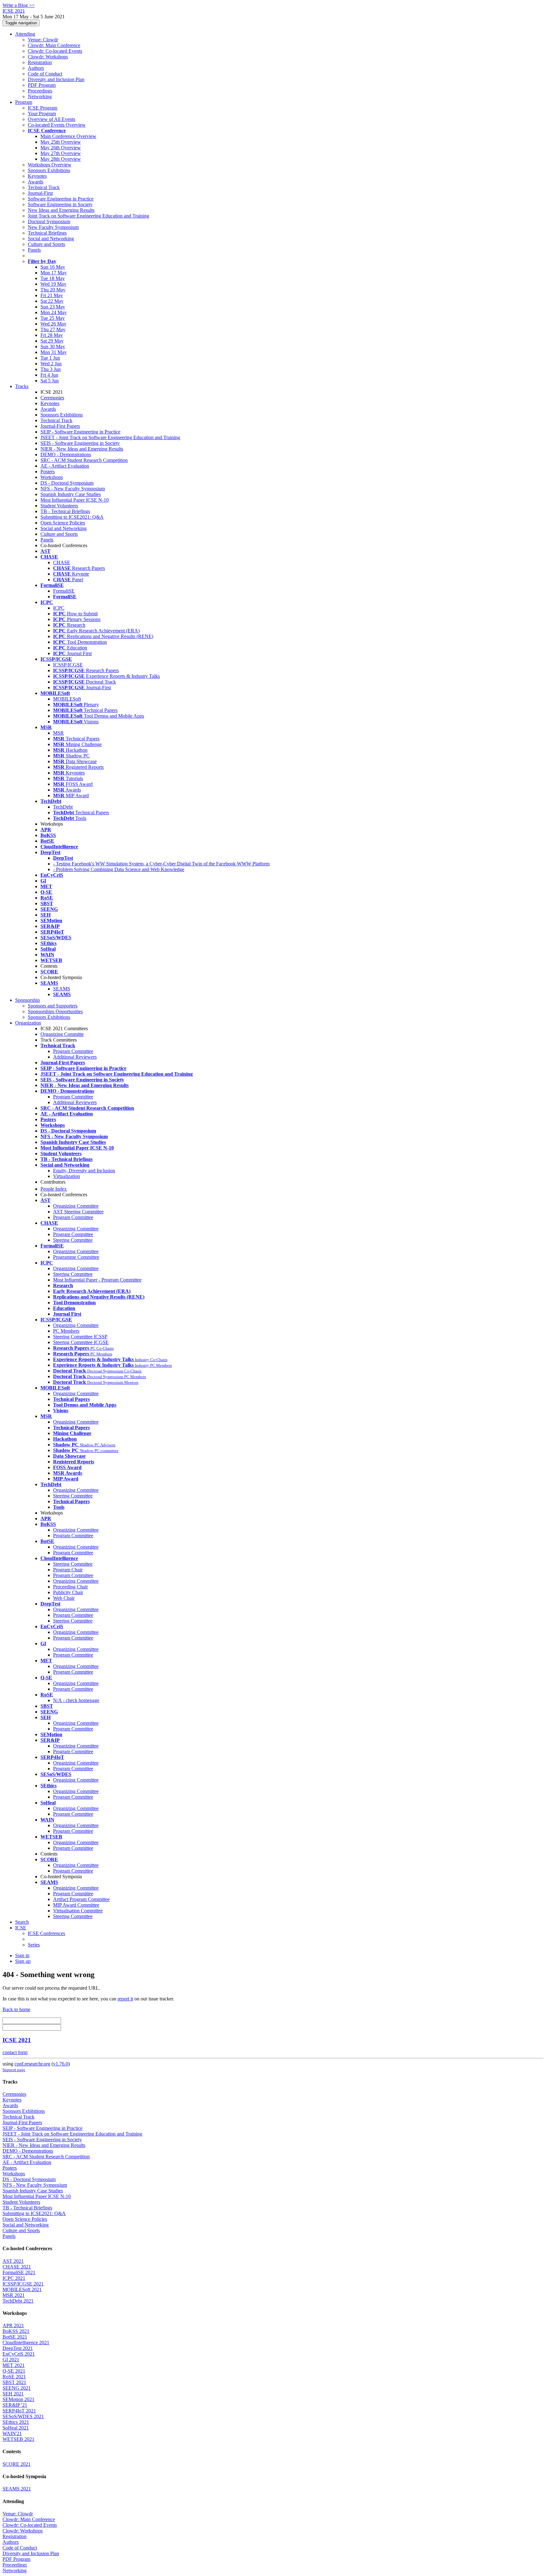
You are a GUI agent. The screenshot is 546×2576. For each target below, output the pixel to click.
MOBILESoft (67, 699)
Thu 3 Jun (51, 369)
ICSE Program (42, 108)
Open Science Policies (63, 523)
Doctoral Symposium (49, 221)
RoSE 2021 (14, 2377)
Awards (36, 182)
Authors (36, 68)
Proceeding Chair (70, 1587)
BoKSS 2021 (16, 2331)
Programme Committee (76, 1257)
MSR (58, 733)
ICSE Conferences (46, 1933)
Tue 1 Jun (50, 358)
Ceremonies (52, 398)
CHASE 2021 (17, 2267)
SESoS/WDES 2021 (23, 2416)
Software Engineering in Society (60, 204)
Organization (28, 1023)
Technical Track (44, 187)
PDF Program (42, 85)
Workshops (52, 477)
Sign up (23, 1961)
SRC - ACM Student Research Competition (84, 460)
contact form (15, 2052)
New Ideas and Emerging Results (61, 210)
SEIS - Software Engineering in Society (80, 443)
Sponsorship (27, 1000)
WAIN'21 (12, 2433)
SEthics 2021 (16, 2422)
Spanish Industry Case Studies (71, 494)
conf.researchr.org (32, 2064)
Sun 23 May (53, 307)
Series (34, 1945)
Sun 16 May (53, 267)
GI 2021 (11, 2360)
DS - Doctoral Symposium (67, 483)
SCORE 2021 (17, 2464)
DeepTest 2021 (18, 2348)
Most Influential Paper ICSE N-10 (75, 500)
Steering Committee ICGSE (81, 1342)
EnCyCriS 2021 (19, 2354)
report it (125, 1999)
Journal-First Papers (60, 426)
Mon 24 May (54, 312)
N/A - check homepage (76, 1700)
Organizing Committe (62, 1034)
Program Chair (68, 1570)
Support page (14, 2070)
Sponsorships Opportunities (55, 1011)
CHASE (62, 562)
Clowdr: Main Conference (54, 45)
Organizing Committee (76, 1206)
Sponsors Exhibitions (49, 170)
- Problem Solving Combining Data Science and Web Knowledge (119, 869)
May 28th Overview (61, 159)
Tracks (22, 386)
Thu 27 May (53, 329)
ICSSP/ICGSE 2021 (23, 2284)
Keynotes (37, 176)
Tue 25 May (53, 318)
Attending (25, 34)
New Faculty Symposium (53, 227)
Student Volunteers (59, 506)
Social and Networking (51, 239)
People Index (54, 1189)
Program (24, 102)
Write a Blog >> (19, 5)
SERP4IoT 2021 (19, 2411)
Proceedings (40, 91)
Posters (48, 472)
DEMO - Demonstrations (66, 454)
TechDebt (63, 807)
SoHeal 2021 (16, 2428)
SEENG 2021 (17, 2388)
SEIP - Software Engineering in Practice (80, 432)
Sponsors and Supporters (53, 1006)
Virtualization (67, 1176)
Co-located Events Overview (57, 125)
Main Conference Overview (68, 136)
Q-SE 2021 (14, 2371)
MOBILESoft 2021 (22, 2289)
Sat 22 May (52, 301)
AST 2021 (13, 2261)
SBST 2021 (14, 2382)
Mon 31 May (54, 352)
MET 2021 (14, 2365)
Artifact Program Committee (81, 1899)
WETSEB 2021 (18, 2439)
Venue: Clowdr (43, 40)
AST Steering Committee (78, 1212)
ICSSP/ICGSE (68, 665)
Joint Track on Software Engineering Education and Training (88, 216)
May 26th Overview (61, 148)
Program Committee (73, 1051)
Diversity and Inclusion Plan (56, 79)
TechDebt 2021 (18, 2301)
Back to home (16, 2009)
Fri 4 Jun (49, 375)
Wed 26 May (53, 324)
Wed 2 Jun (51, 364)
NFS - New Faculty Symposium (73, 489)
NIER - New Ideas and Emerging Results (82, 449)
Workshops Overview (50, 165)
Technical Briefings (47, 233)
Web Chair (64, 1598)
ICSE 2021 (17, 2040)
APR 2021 (13, 2325)
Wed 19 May (53, 284)
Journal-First (40, 193)
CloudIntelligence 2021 (26, 2343)
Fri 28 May (52, 335)
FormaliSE (64, 591)
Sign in (22, 1955)
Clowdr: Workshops (48, 57)
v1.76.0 (61, 2064)
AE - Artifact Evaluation (65, 466)
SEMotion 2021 (18, 2399)
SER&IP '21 (15, 2405)
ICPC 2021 (14, 2278)
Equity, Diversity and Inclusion (84, 1171)
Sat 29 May (52, 341)
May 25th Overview (61, 142)
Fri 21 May (52, 295)
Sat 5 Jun (50, 381)
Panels (34, 250)
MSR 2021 (14, 2295)
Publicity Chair (68, 1592)
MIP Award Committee (76, 1905)
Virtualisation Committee (78, 1911)
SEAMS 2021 (17, 2489)
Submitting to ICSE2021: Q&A (72, 517)
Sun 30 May (53, 347)
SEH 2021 (13, 2394)
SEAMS (62, 989)
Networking (40, 96)
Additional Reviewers (75, 1057)
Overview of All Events (52, 119)
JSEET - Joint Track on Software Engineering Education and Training (110, 437)
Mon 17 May (54, 273)
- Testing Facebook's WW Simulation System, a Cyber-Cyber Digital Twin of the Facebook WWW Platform (161, 864)
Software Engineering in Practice (61, 199)
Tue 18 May (53, 278)
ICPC (59, 608)
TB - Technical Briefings (65, 511)
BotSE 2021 (15, 2337)
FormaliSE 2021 (19, 2272)
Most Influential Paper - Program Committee (97, 1280)
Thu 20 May (53, 290)
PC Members (66, 1331)
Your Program (42, 114)
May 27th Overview (61, 153)
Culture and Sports (46, 244)
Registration (40, 62)
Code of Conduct (45, 74)
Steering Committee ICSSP (80, 1337)
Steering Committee (73, 1240)
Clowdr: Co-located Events (55, 51)
